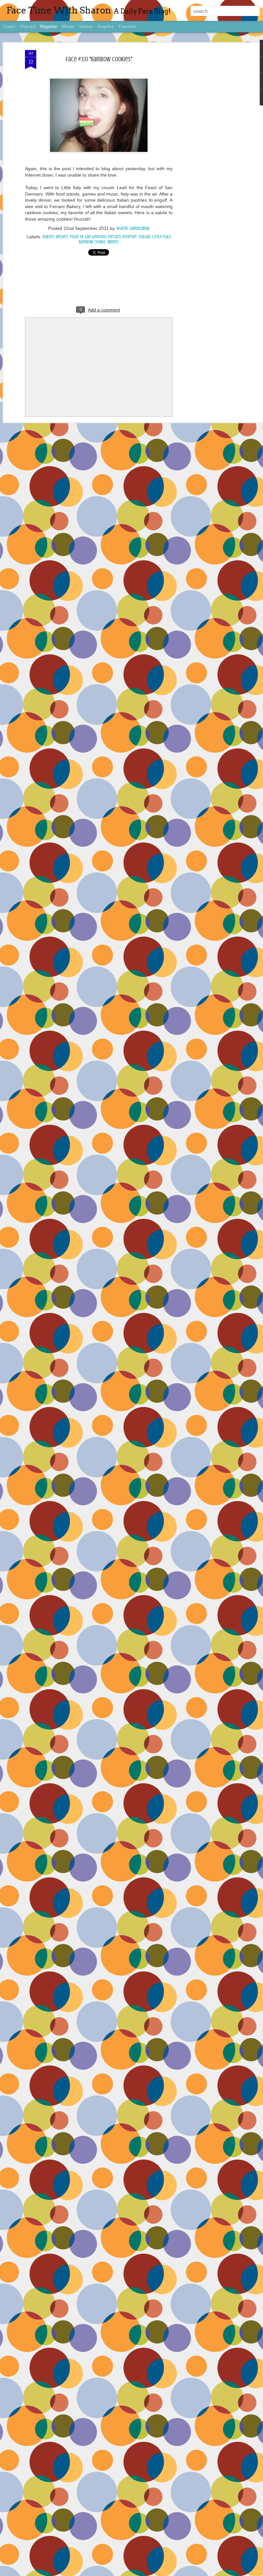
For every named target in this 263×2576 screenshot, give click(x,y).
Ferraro (114, 237)
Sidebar (86, 26)
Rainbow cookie (92, 242)
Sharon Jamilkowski (133, 228)
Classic (9, 26)
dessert (62, 237)
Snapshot (105, 26)
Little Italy (161, 237)
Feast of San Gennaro (88, 237)
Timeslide (127, 26)
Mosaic (68, 26)
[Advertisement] (208, 151)
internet (130, 237)
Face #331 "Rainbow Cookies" (99, 59)
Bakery (48, 237)
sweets (113, 242)
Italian (144, 237)
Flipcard (28, 26)
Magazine (48, 26)
